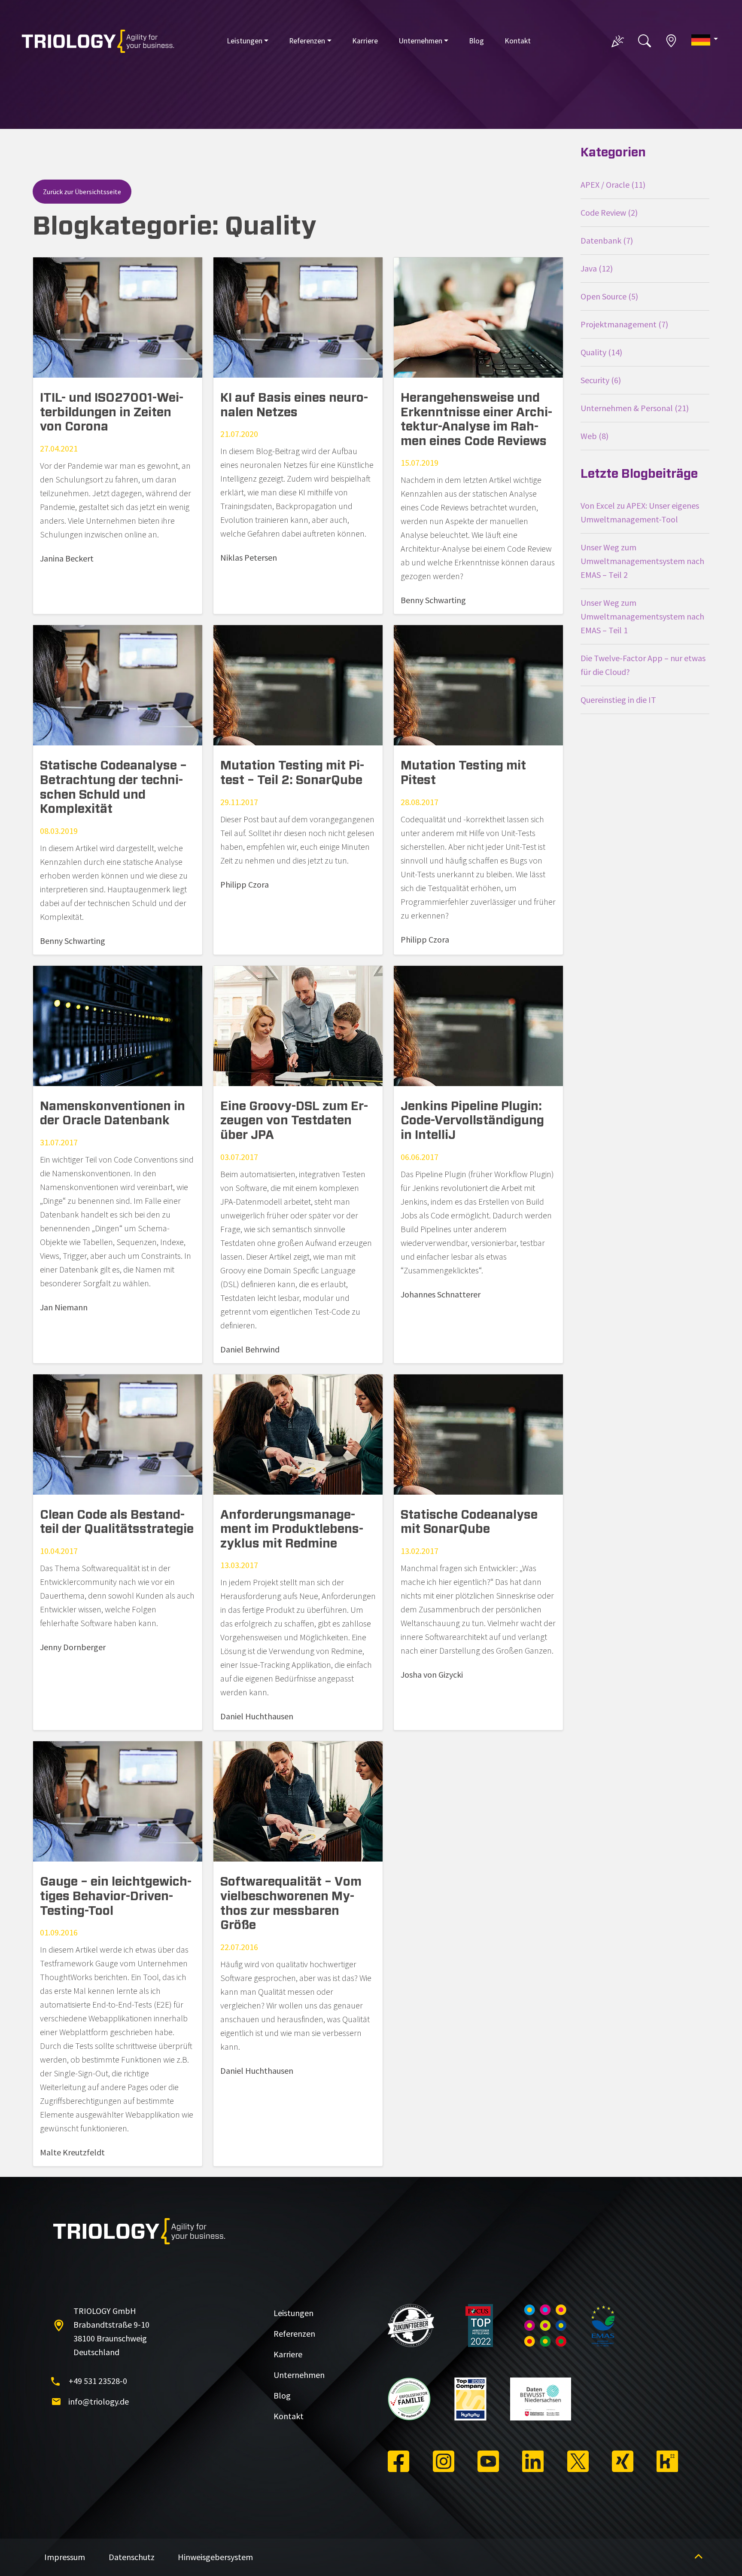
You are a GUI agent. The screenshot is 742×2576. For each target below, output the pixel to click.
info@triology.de (99, 2401)
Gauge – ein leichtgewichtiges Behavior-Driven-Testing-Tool (116, 1897)
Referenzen (307, 41)
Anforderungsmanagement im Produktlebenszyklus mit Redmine (292, 1530)
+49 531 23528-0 (98, 2381)
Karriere (365, 41)
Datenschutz (132, 2557)
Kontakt (518, 41)
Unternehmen (420, 41)
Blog (476, 41)
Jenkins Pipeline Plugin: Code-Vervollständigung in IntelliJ (472, 1121)
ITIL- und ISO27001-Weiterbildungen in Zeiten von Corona (112, 413)
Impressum (65, 2557)
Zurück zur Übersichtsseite (82, 192)
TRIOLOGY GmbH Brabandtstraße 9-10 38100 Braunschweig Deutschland (111, 2331)
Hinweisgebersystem (215, 2557)
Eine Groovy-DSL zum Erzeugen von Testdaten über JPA (294, 1121)
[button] (705, 40)
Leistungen (245, 41)
